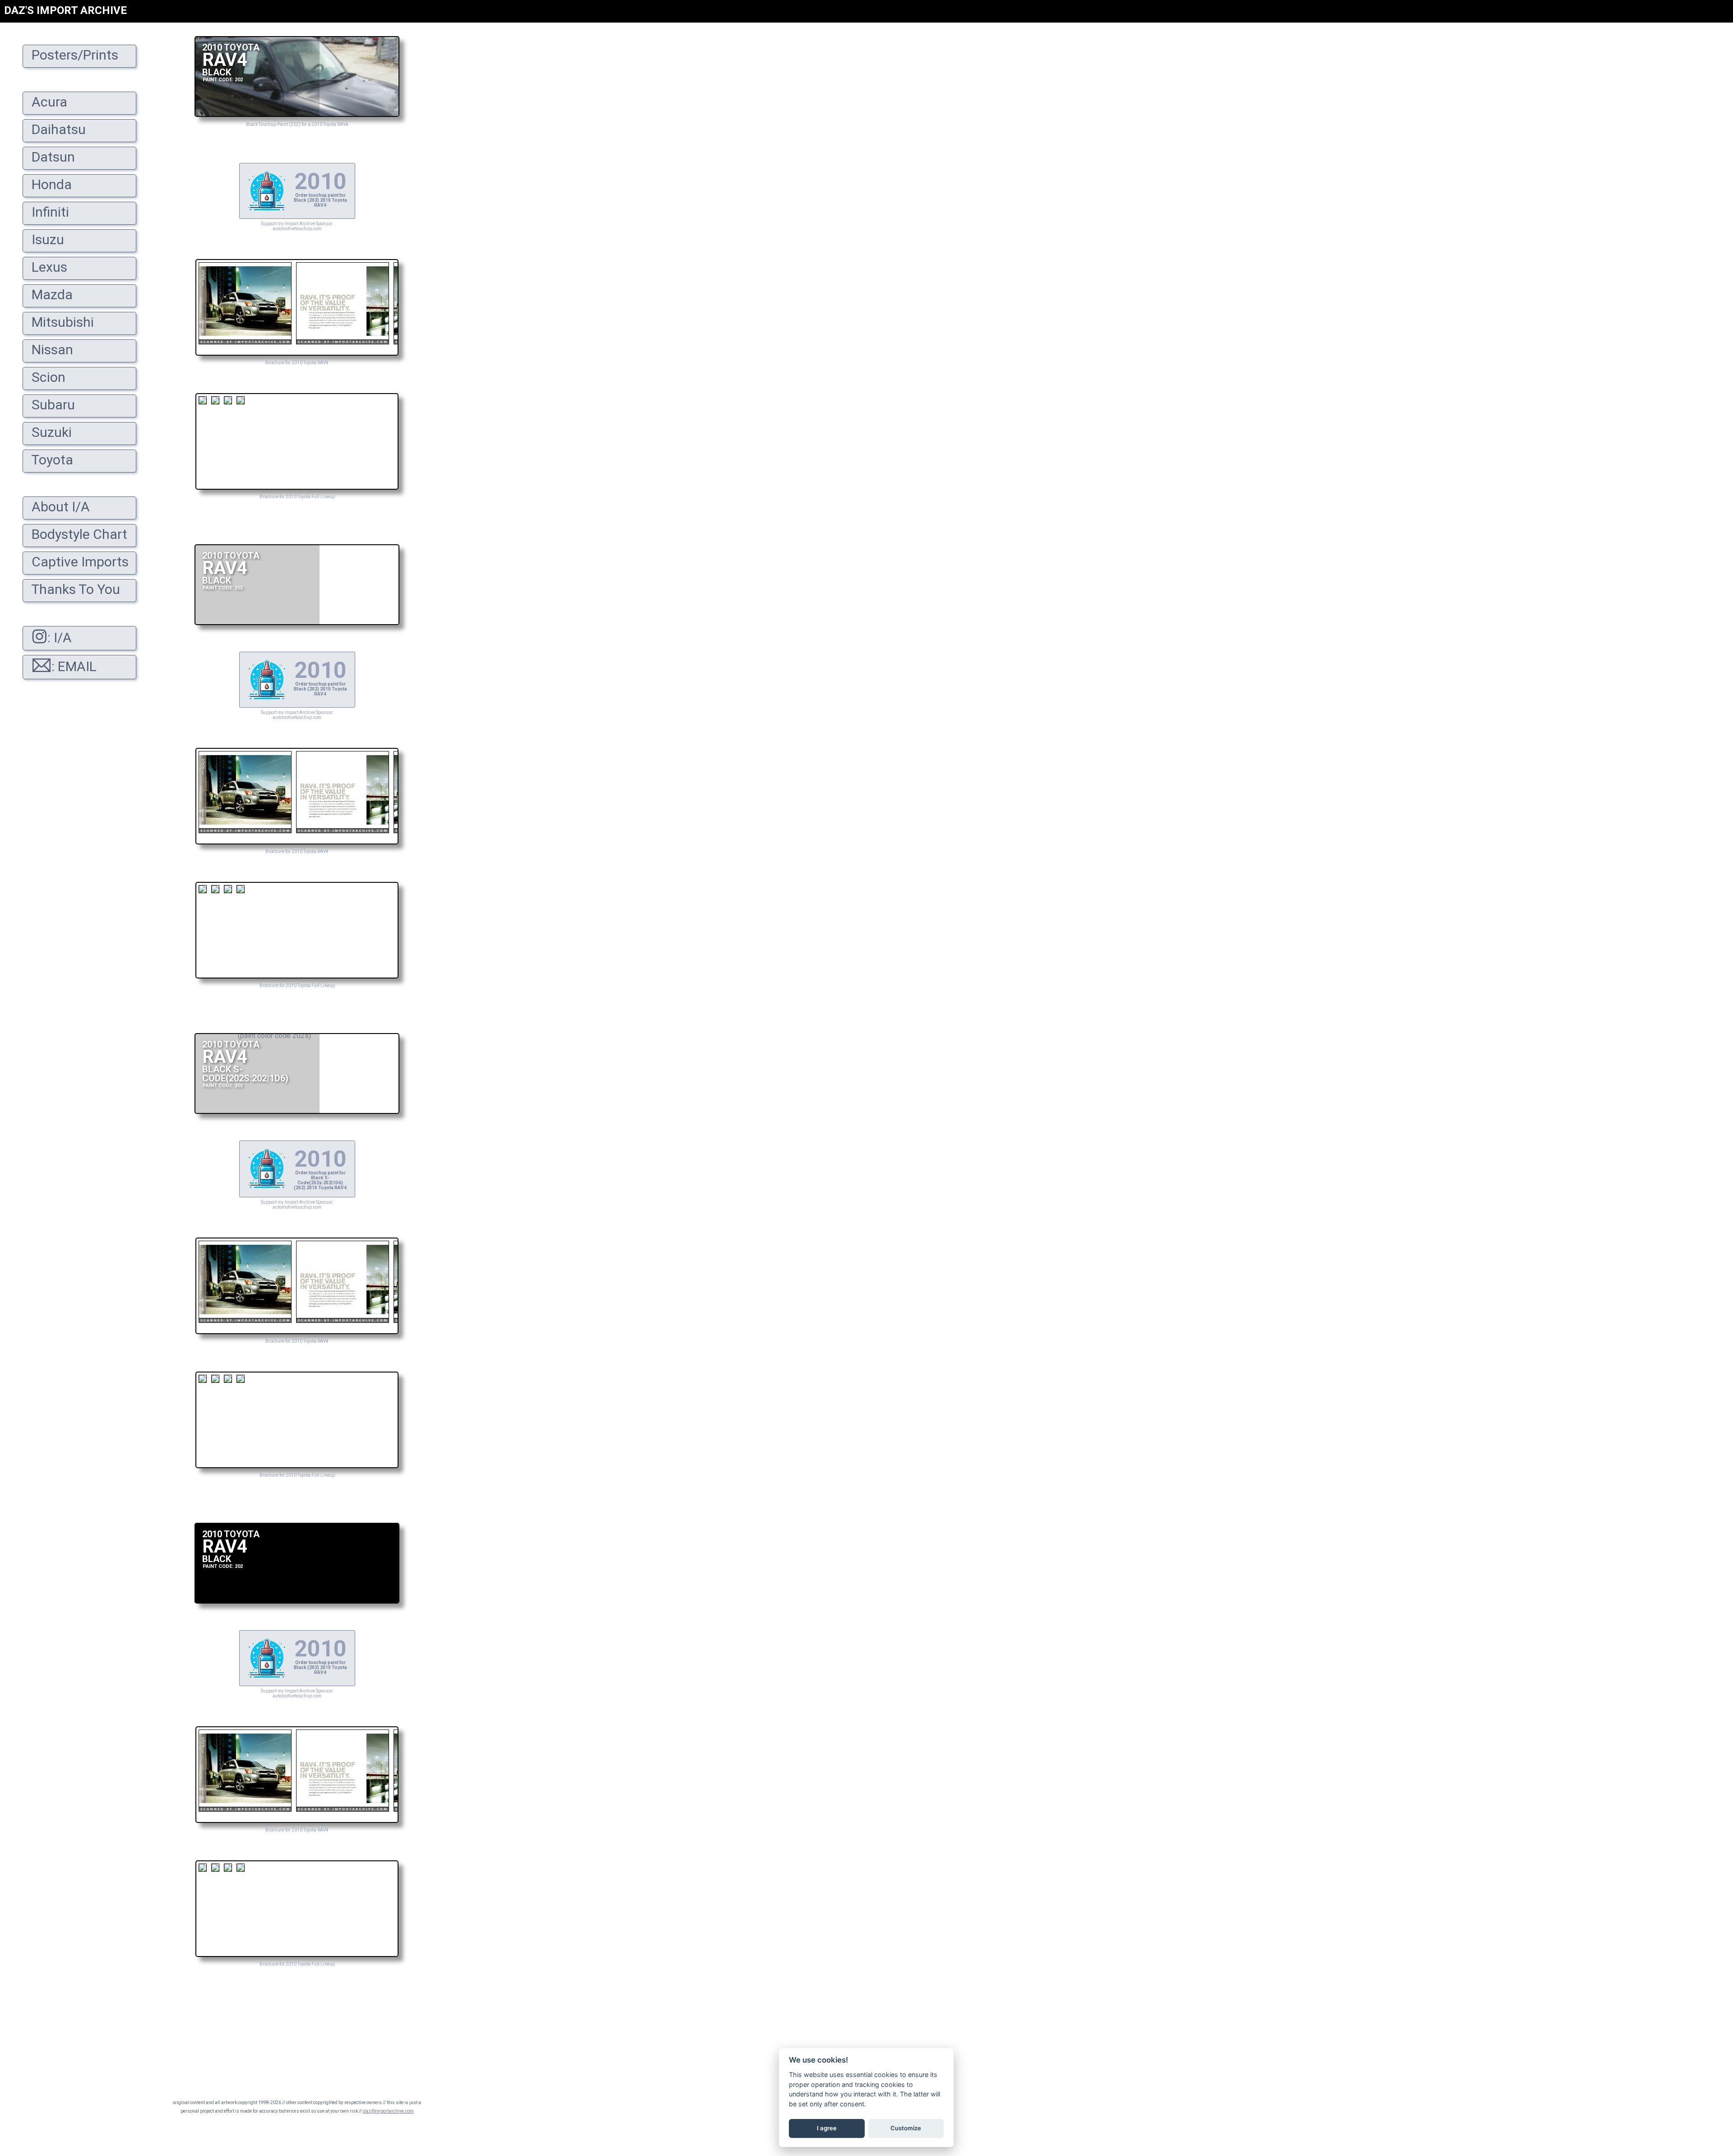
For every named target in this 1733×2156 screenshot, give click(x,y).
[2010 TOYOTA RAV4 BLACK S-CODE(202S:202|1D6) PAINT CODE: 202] (297, 1111)
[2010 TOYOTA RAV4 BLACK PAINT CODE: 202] (297, 114)
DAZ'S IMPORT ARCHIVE (65, 10)
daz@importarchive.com (388, 2111)
